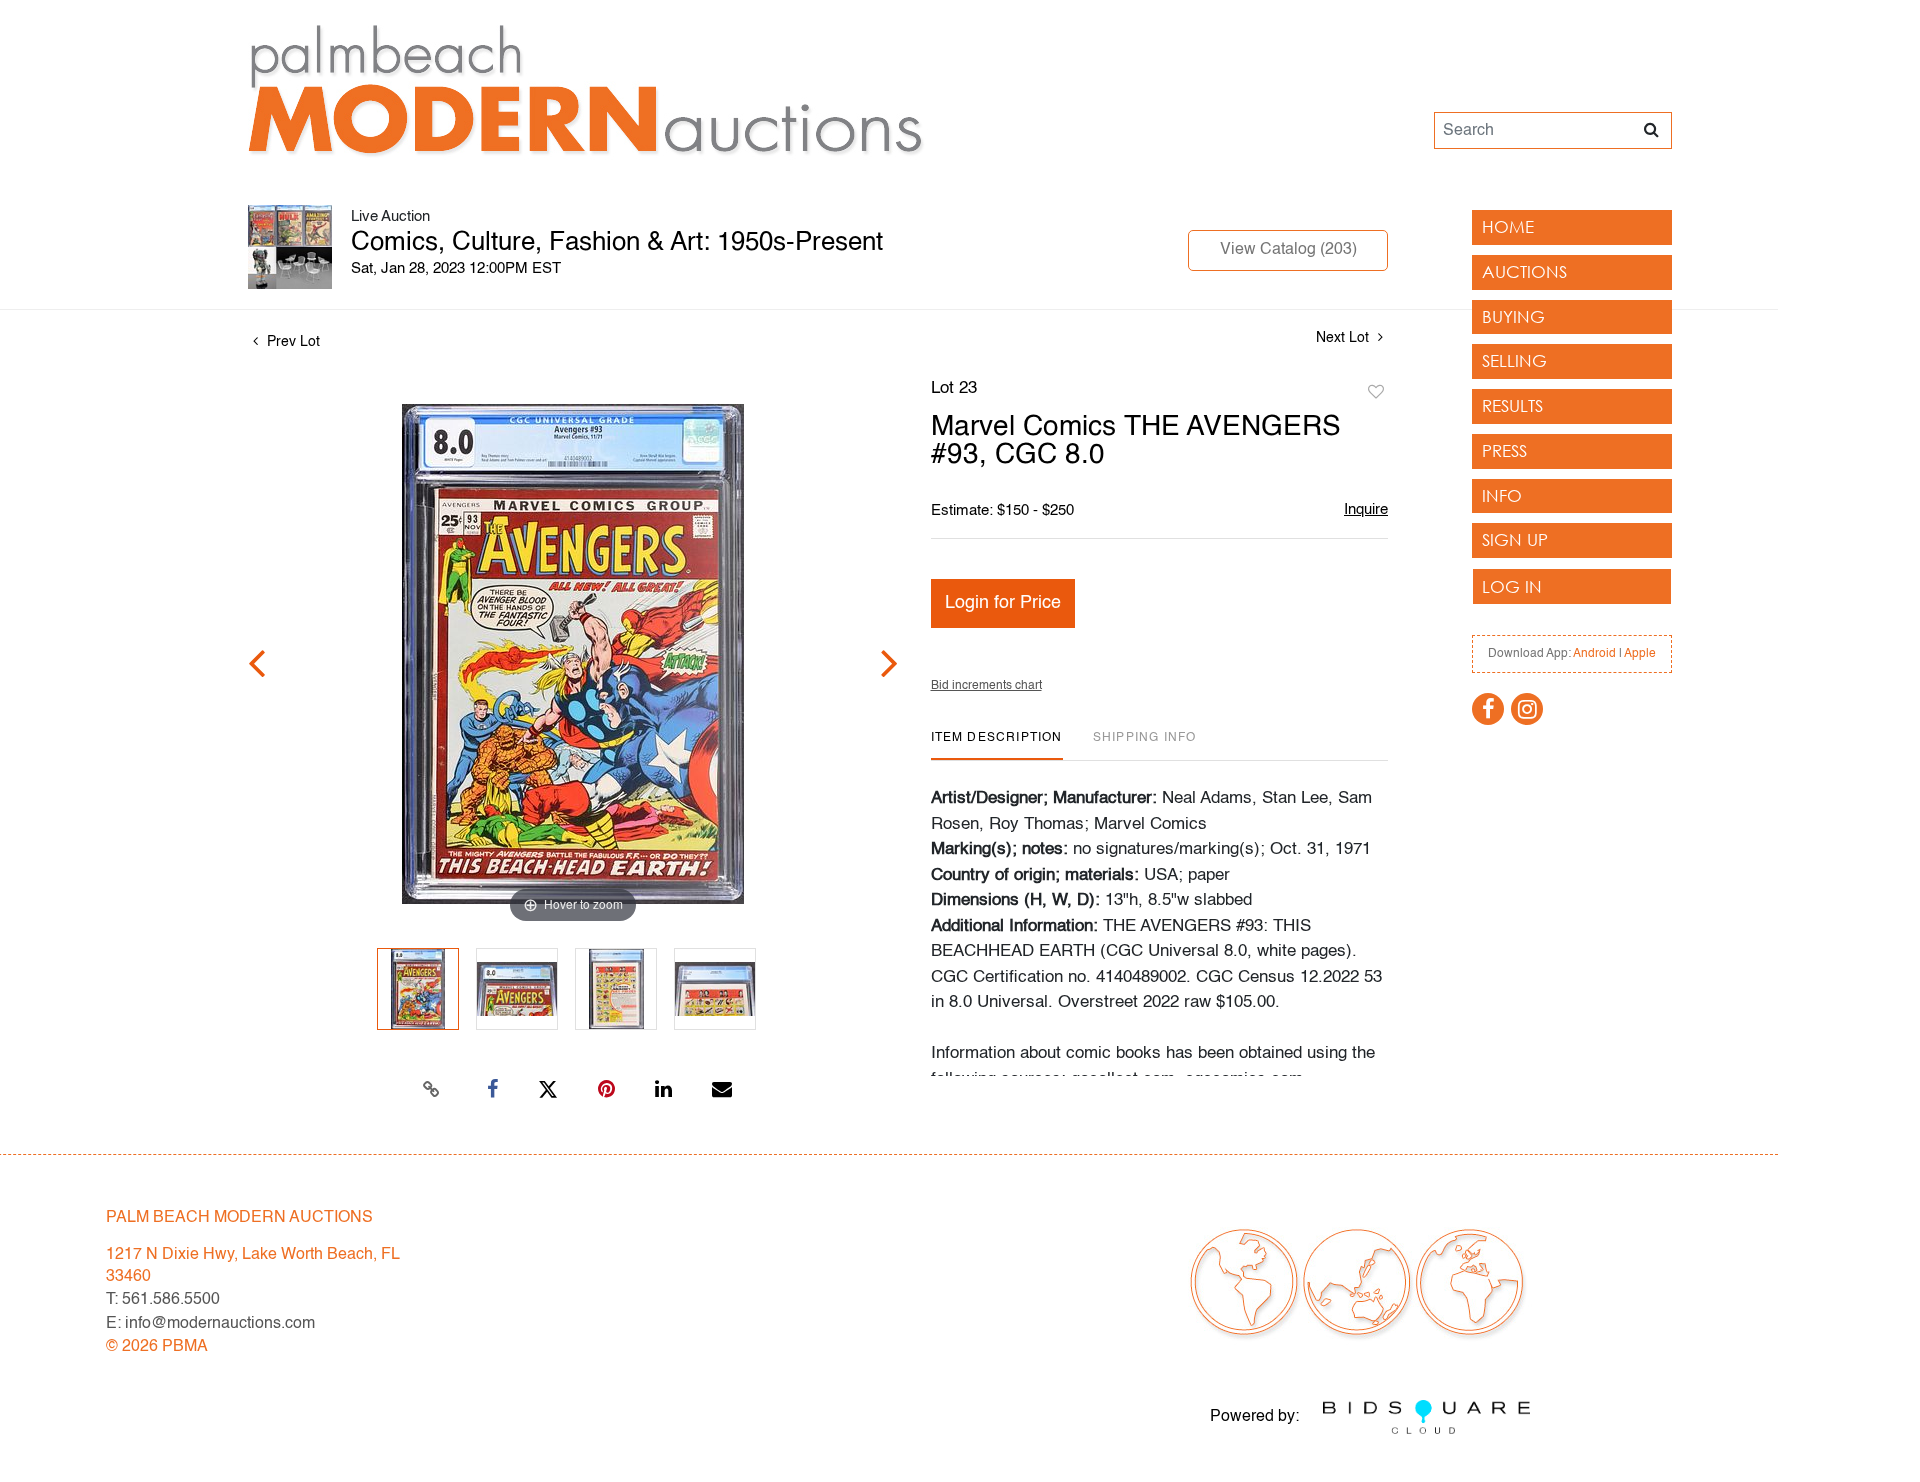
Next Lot (1344, 338)
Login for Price (1003, 603)
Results (1512, 405)
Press (1504, 450)
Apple (1640, 654)
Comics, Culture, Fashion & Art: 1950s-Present (617, 243)
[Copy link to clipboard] (432, 1090)
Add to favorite (1376, 393)
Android (1594, 654)
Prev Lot (291, 342)
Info (1502, 495)
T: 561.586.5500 (163, 1300)
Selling (1514, 360)
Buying (1513, 316)
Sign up (1515, 539)
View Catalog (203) (1288, 250)
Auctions (1524, 271)
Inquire (1366, 509)
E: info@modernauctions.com (210, 1324)
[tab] (997, 745)
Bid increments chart (986, 686)
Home (1508, 226)
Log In (1512, 586)
